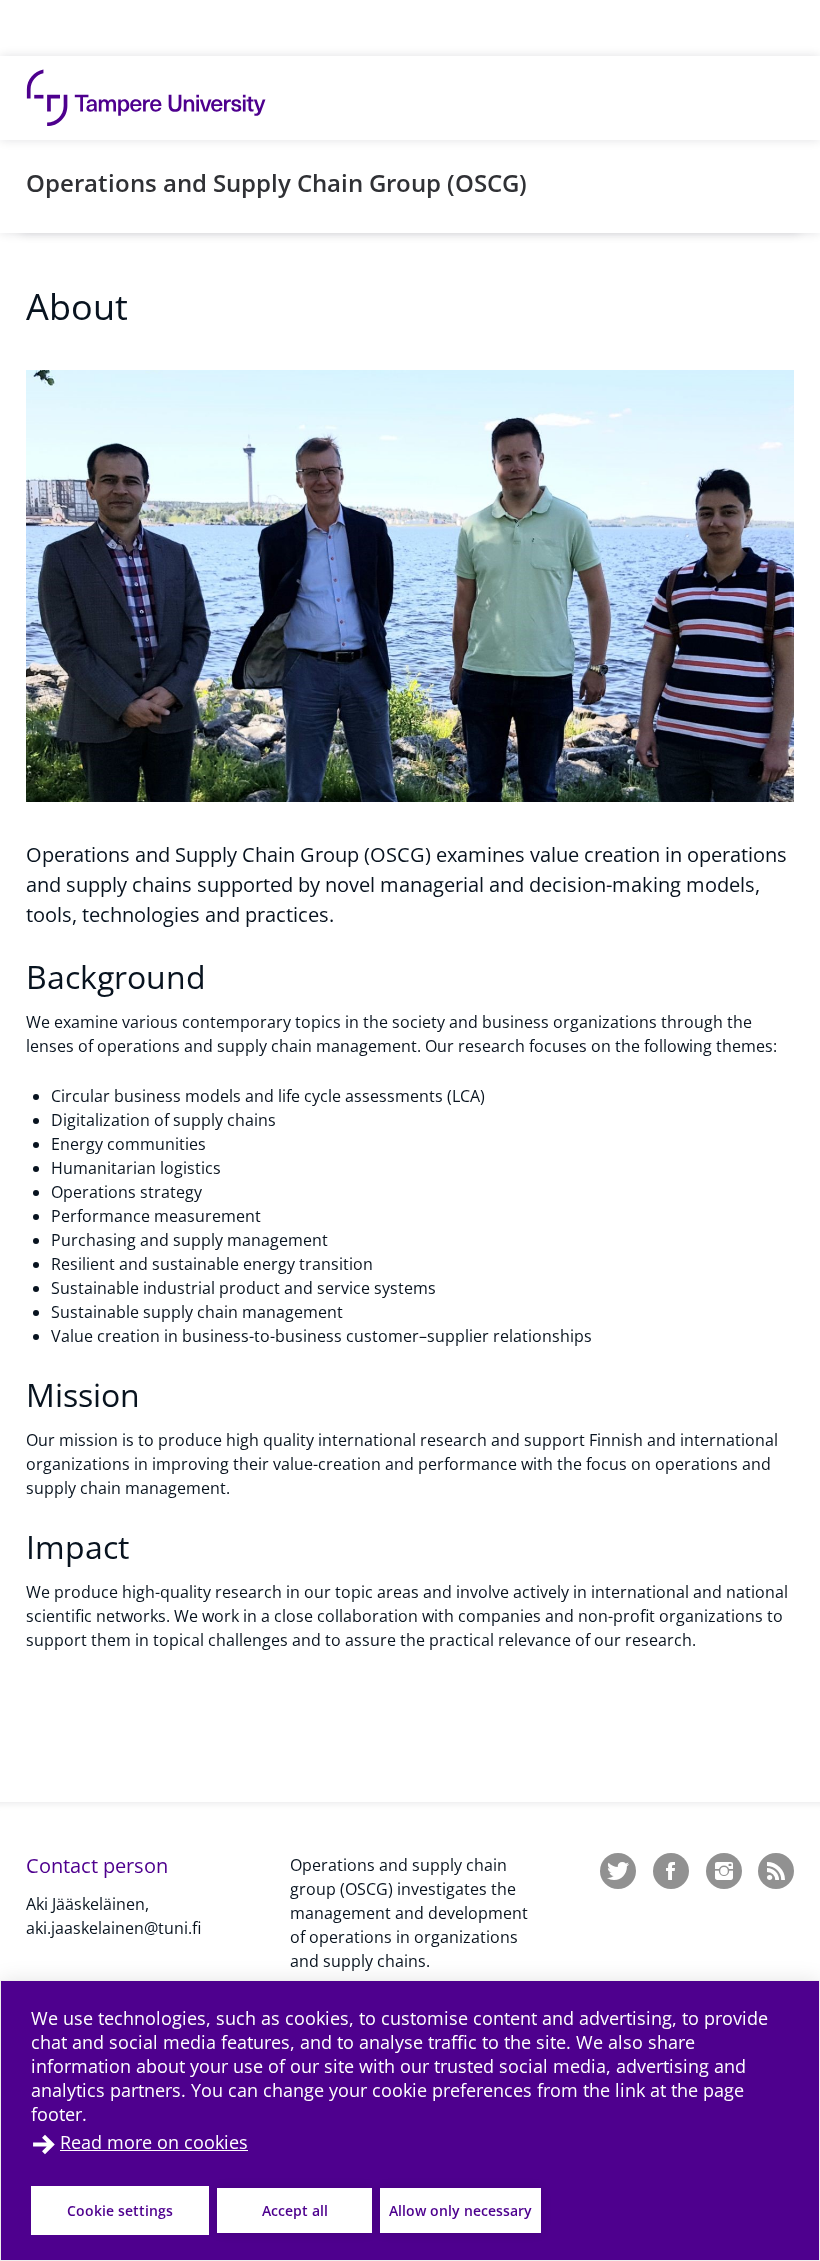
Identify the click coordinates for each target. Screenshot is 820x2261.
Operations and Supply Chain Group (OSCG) (276, 182)
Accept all (295, 2210)
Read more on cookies (154, 2142)
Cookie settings (120, 2210)
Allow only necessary (460, 2210)
